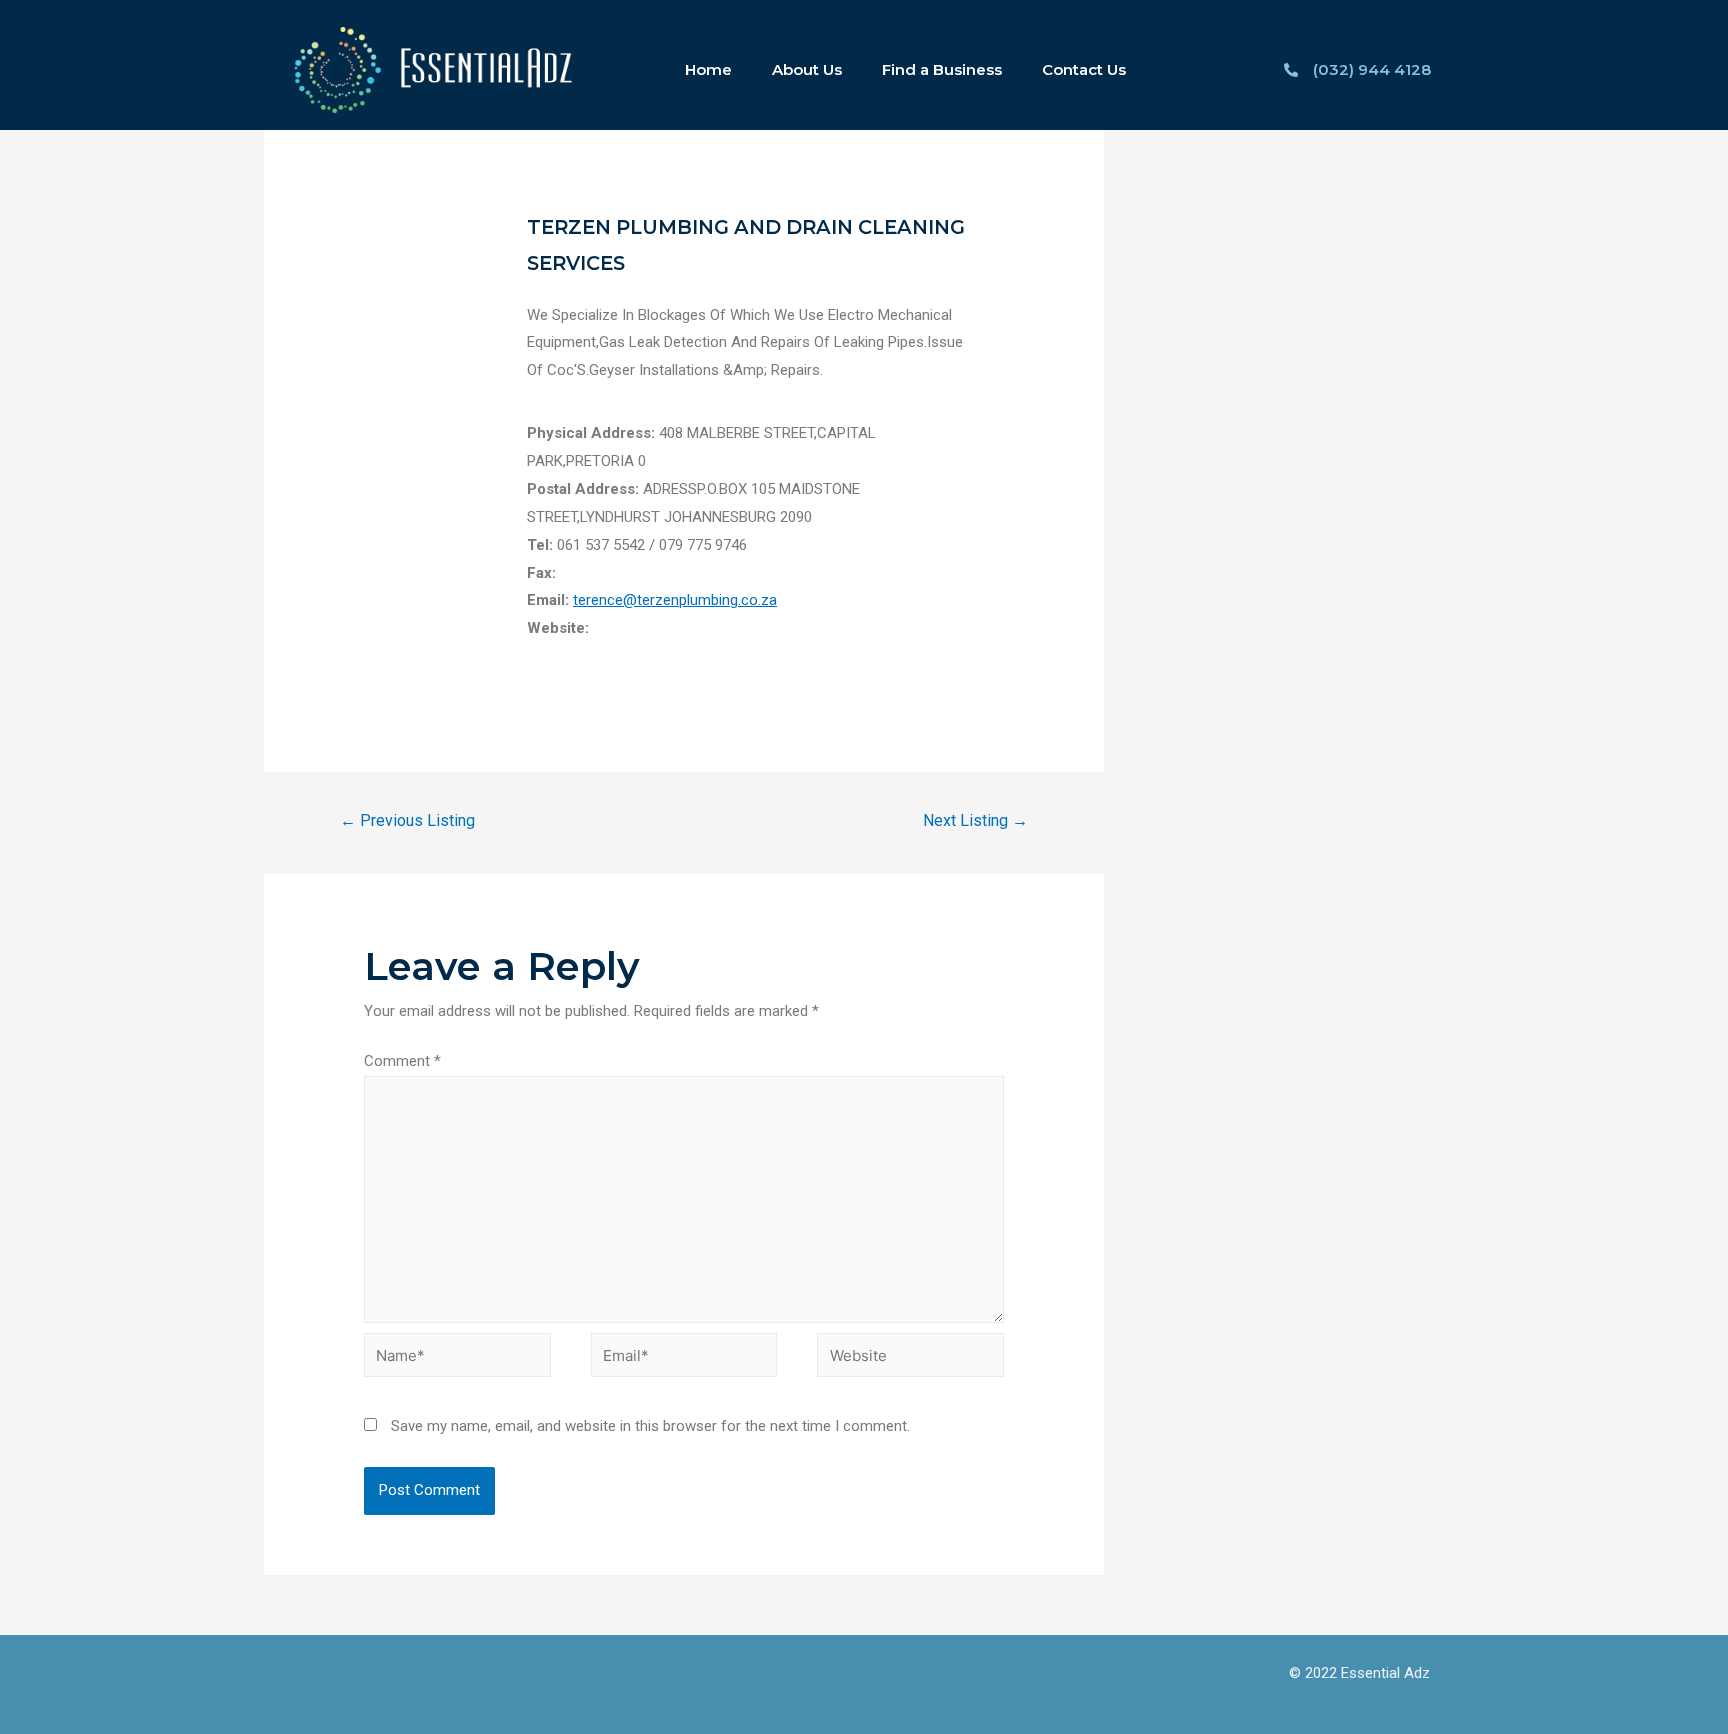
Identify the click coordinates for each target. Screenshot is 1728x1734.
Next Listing (975, 820)
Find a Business (942, 69)
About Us (807, 69)
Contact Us (1084, 69)
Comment (402, 1061)
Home (708, 69)
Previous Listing (407, 820)
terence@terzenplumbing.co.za (675, 600)
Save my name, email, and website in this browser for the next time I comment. (650, 1426)
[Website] (910, 1359)
